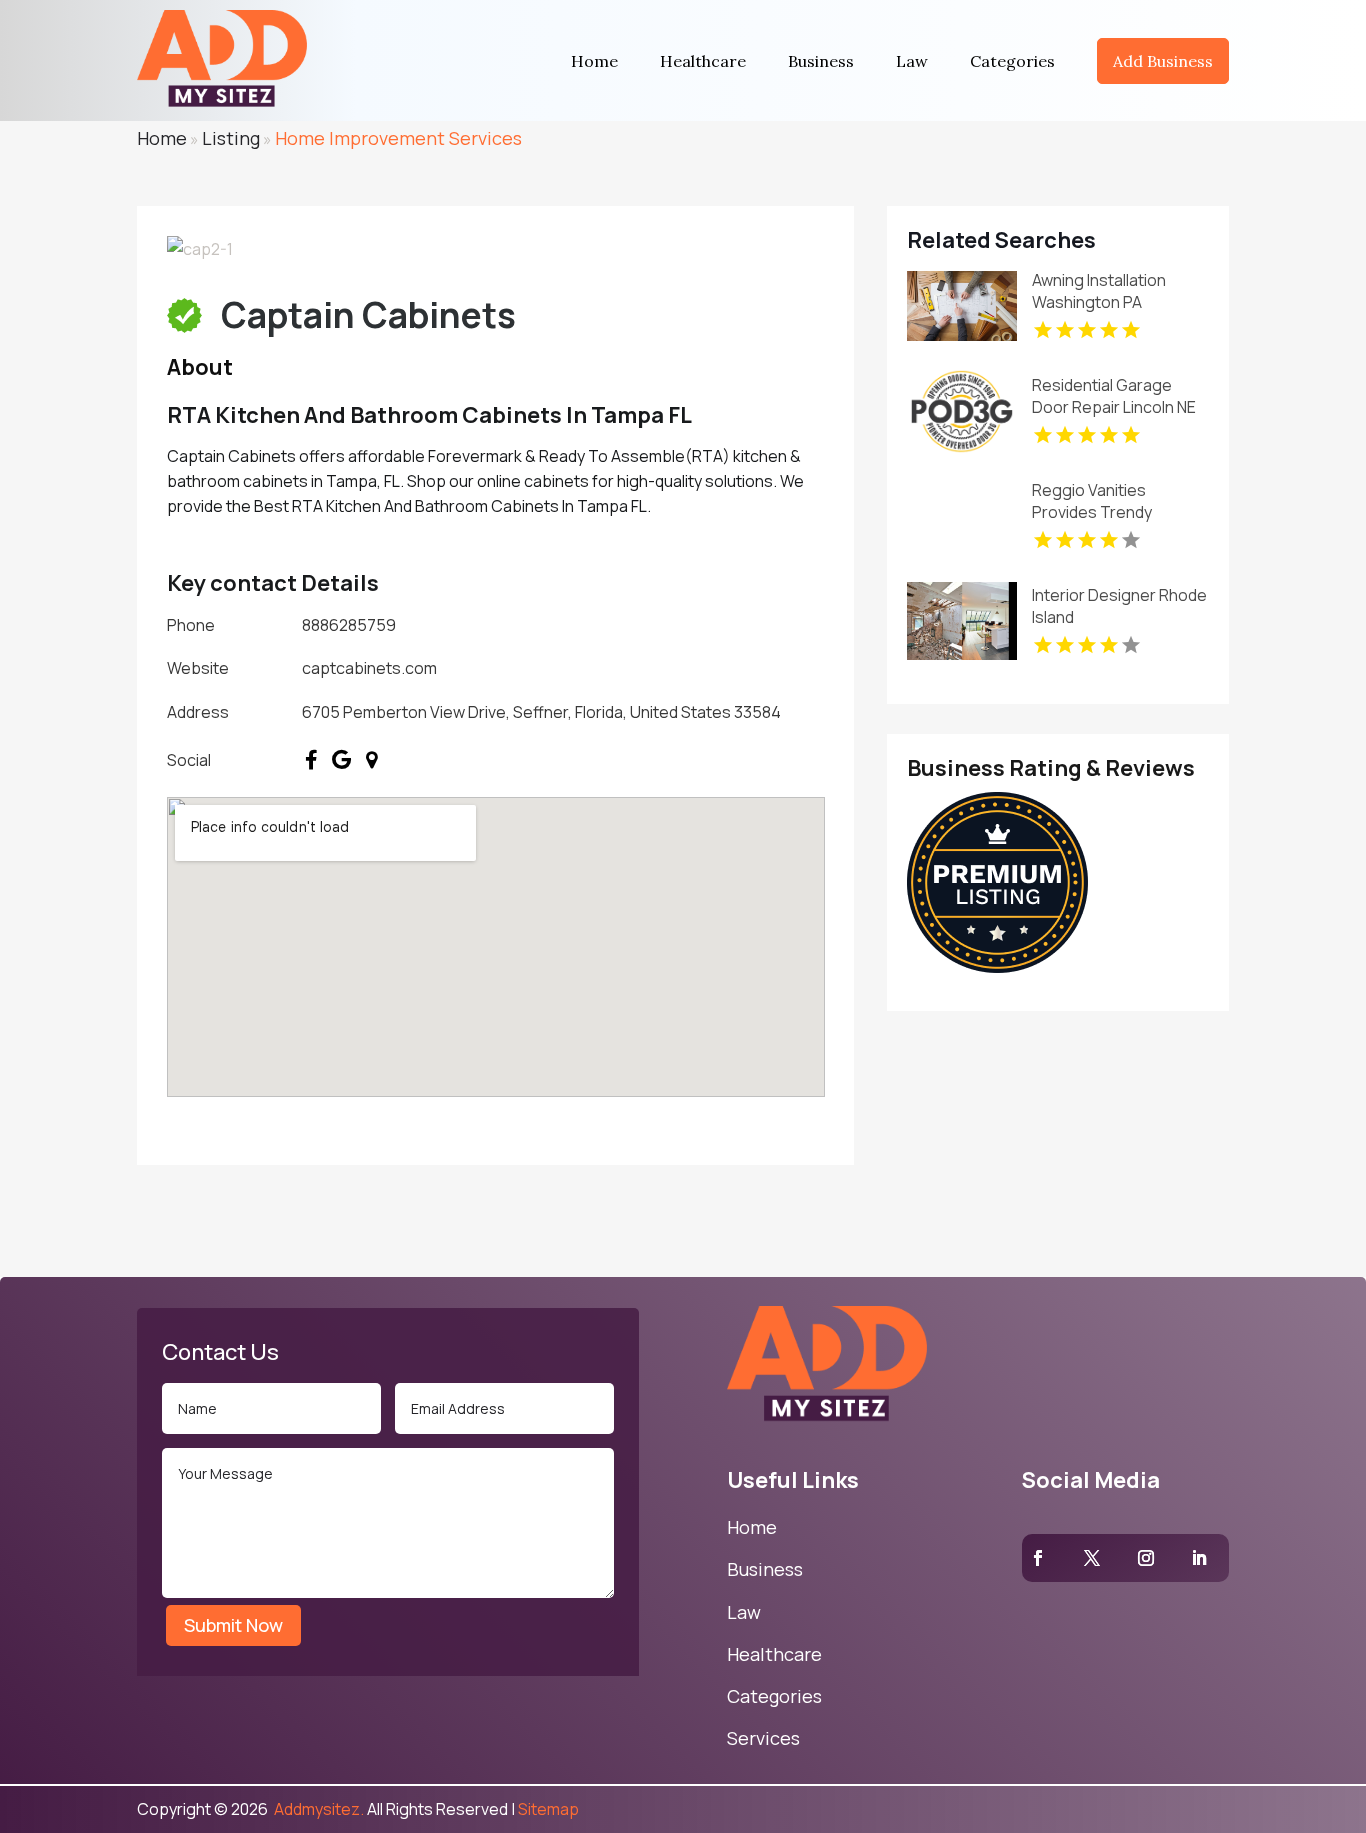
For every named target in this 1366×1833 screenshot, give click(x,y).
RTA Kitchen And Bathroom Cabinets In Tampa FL (429, 415)
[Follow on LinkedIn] (1199, 1558)
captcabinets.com (369, 668)
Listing (231, 138)
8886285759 (349, 625)
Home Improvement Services (398, 138)
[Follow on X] (1092, 1558)
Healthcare (703, 61)
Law (912, 61)
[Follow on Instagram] (1146, 1558)
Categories (1012, 61)
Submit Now (233, 1625)
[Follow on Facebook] (1038, 1558)
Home (594, 61)
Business (821, 61)
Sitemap (548, 1809)
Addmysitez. (317, 1809)
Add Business (1163, 61)
